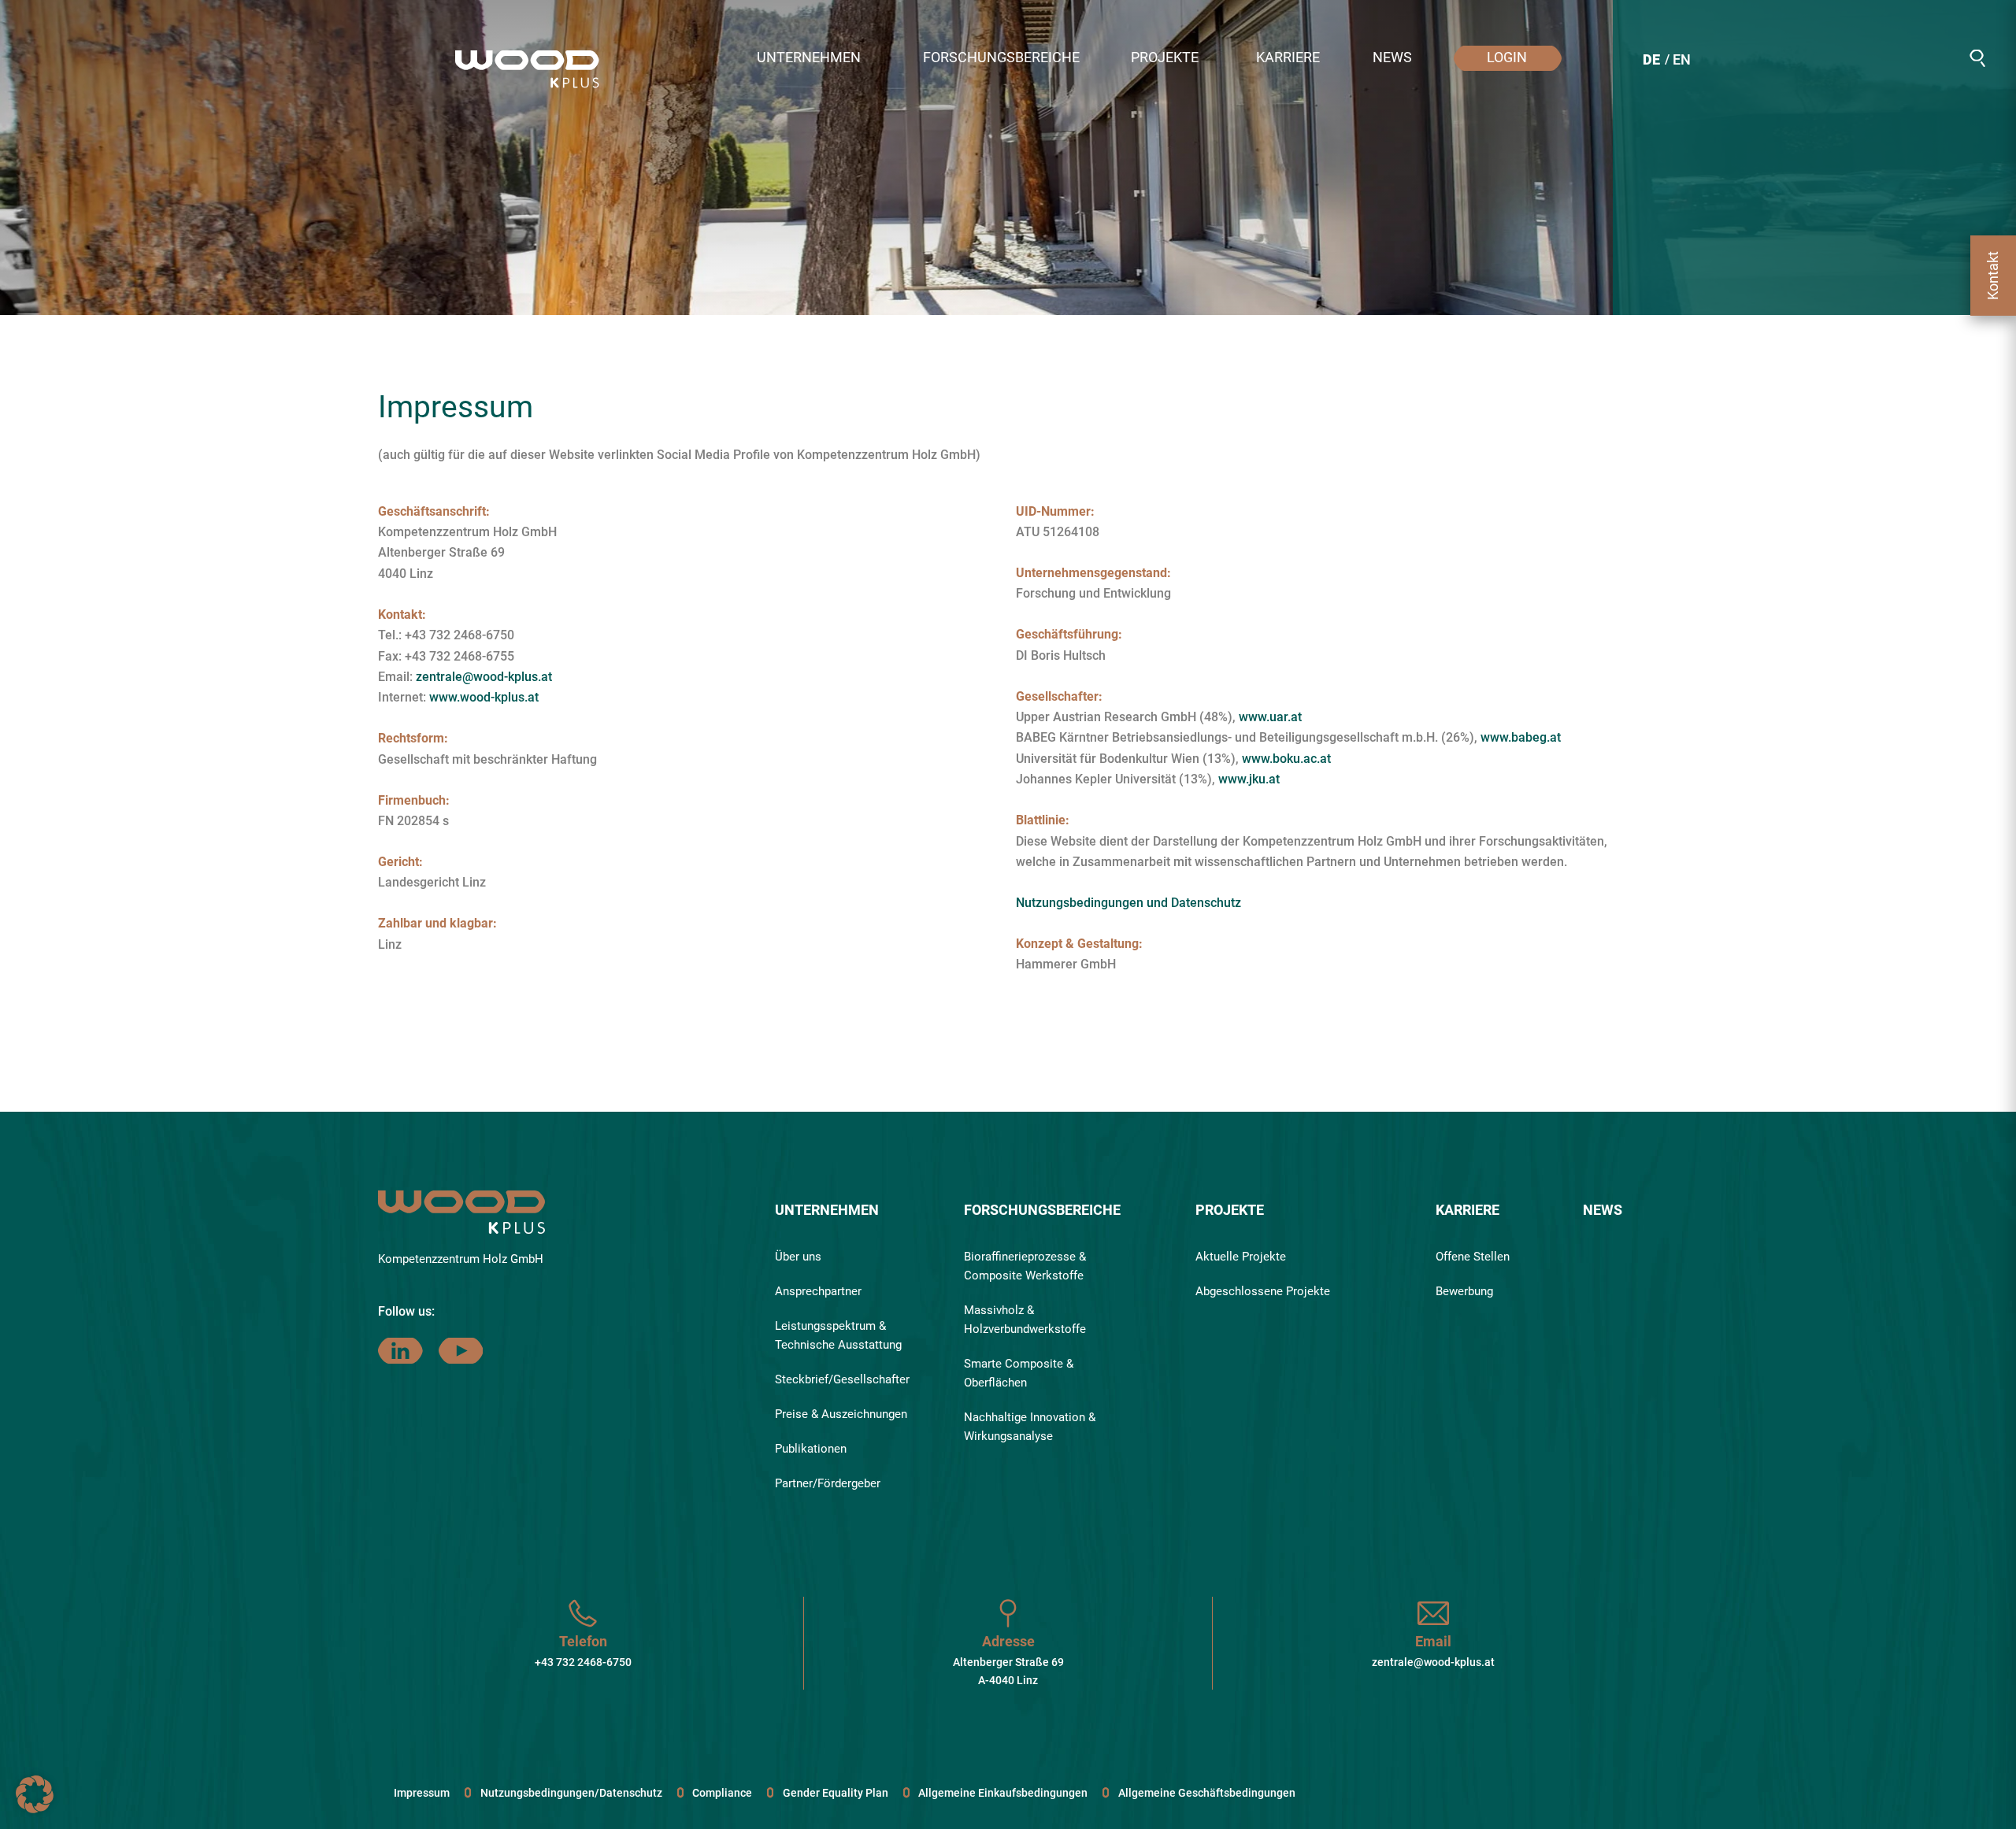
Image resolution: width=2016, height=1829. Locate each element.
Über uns (798, 1257)
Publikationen (811, 1449)
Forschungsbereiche (1042, 1210)
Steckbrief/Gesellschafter (842, 1379)
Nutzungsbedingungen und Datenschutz (1128, 903)
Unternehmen (827, 1210)
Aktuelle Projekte (1241, 1257)
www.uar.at (1270, 717)
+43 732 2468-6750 (583, 1662)
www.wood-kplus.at (484, 697)
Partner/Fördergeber (828, 1483)
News (1603, 1210)
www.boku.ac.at (1286, 759)
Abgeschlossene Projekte (1263, 1291)
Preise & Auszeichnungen (841, 1414)
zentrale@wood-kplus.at (484, 677)
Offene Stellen (1473, 1257)
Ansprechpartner (818, 1291)
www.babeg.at (1521, 737)
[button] (816, 58)
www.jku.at (1249, 779)
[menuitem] (1651, 62)
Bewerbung (1464, 1291)
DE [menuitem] (1651, 59)
